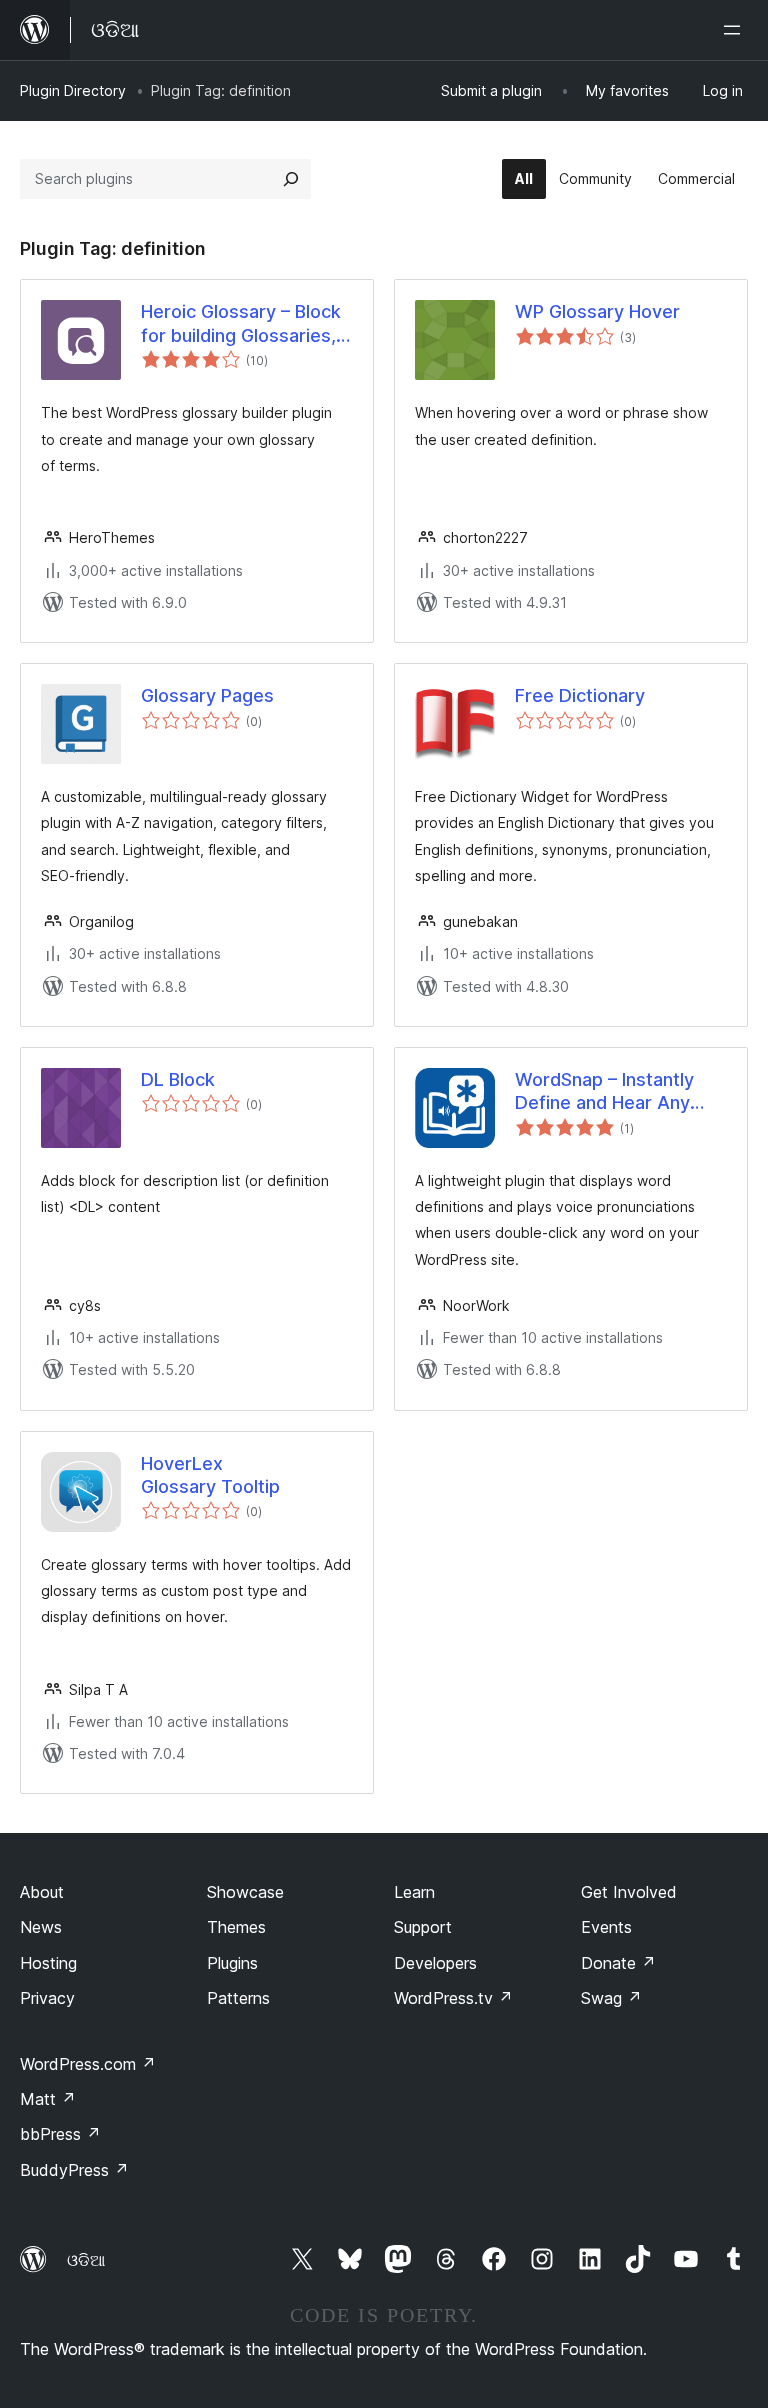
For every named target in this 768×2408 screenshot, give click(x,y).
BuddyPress (74, 2170)
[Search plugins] (291, 179)
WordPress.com (88, 2064)
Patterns (238, 1998)
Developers (435, 1963)
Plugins (232, 1963)
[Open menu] (736, 30)
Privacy (47, 1998)
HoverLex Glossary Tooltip (210, 1475)
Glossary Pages (207, 695)
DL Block (178, 1079)
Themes (236, 1927)
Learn (414, 1892)
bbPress (60, 2134)
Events (606, 1927)
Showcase (245, 1892)
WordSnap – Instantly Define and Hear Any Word (604, 1092)
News (41, 1927)
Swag (611, 1998)
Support (423, 1927)
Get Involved (629, 1892)
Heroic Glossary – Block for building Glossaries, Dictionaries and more (241, 324)
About (42, 1892)
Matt (48, 2099)
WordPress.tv (453, 1998)
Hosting (48, 1963)
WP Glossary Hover (597, 311)
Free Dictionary (580, 695)
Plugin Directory (73, 90)
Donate (618, 1963)
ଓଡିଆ (86, 2260)
